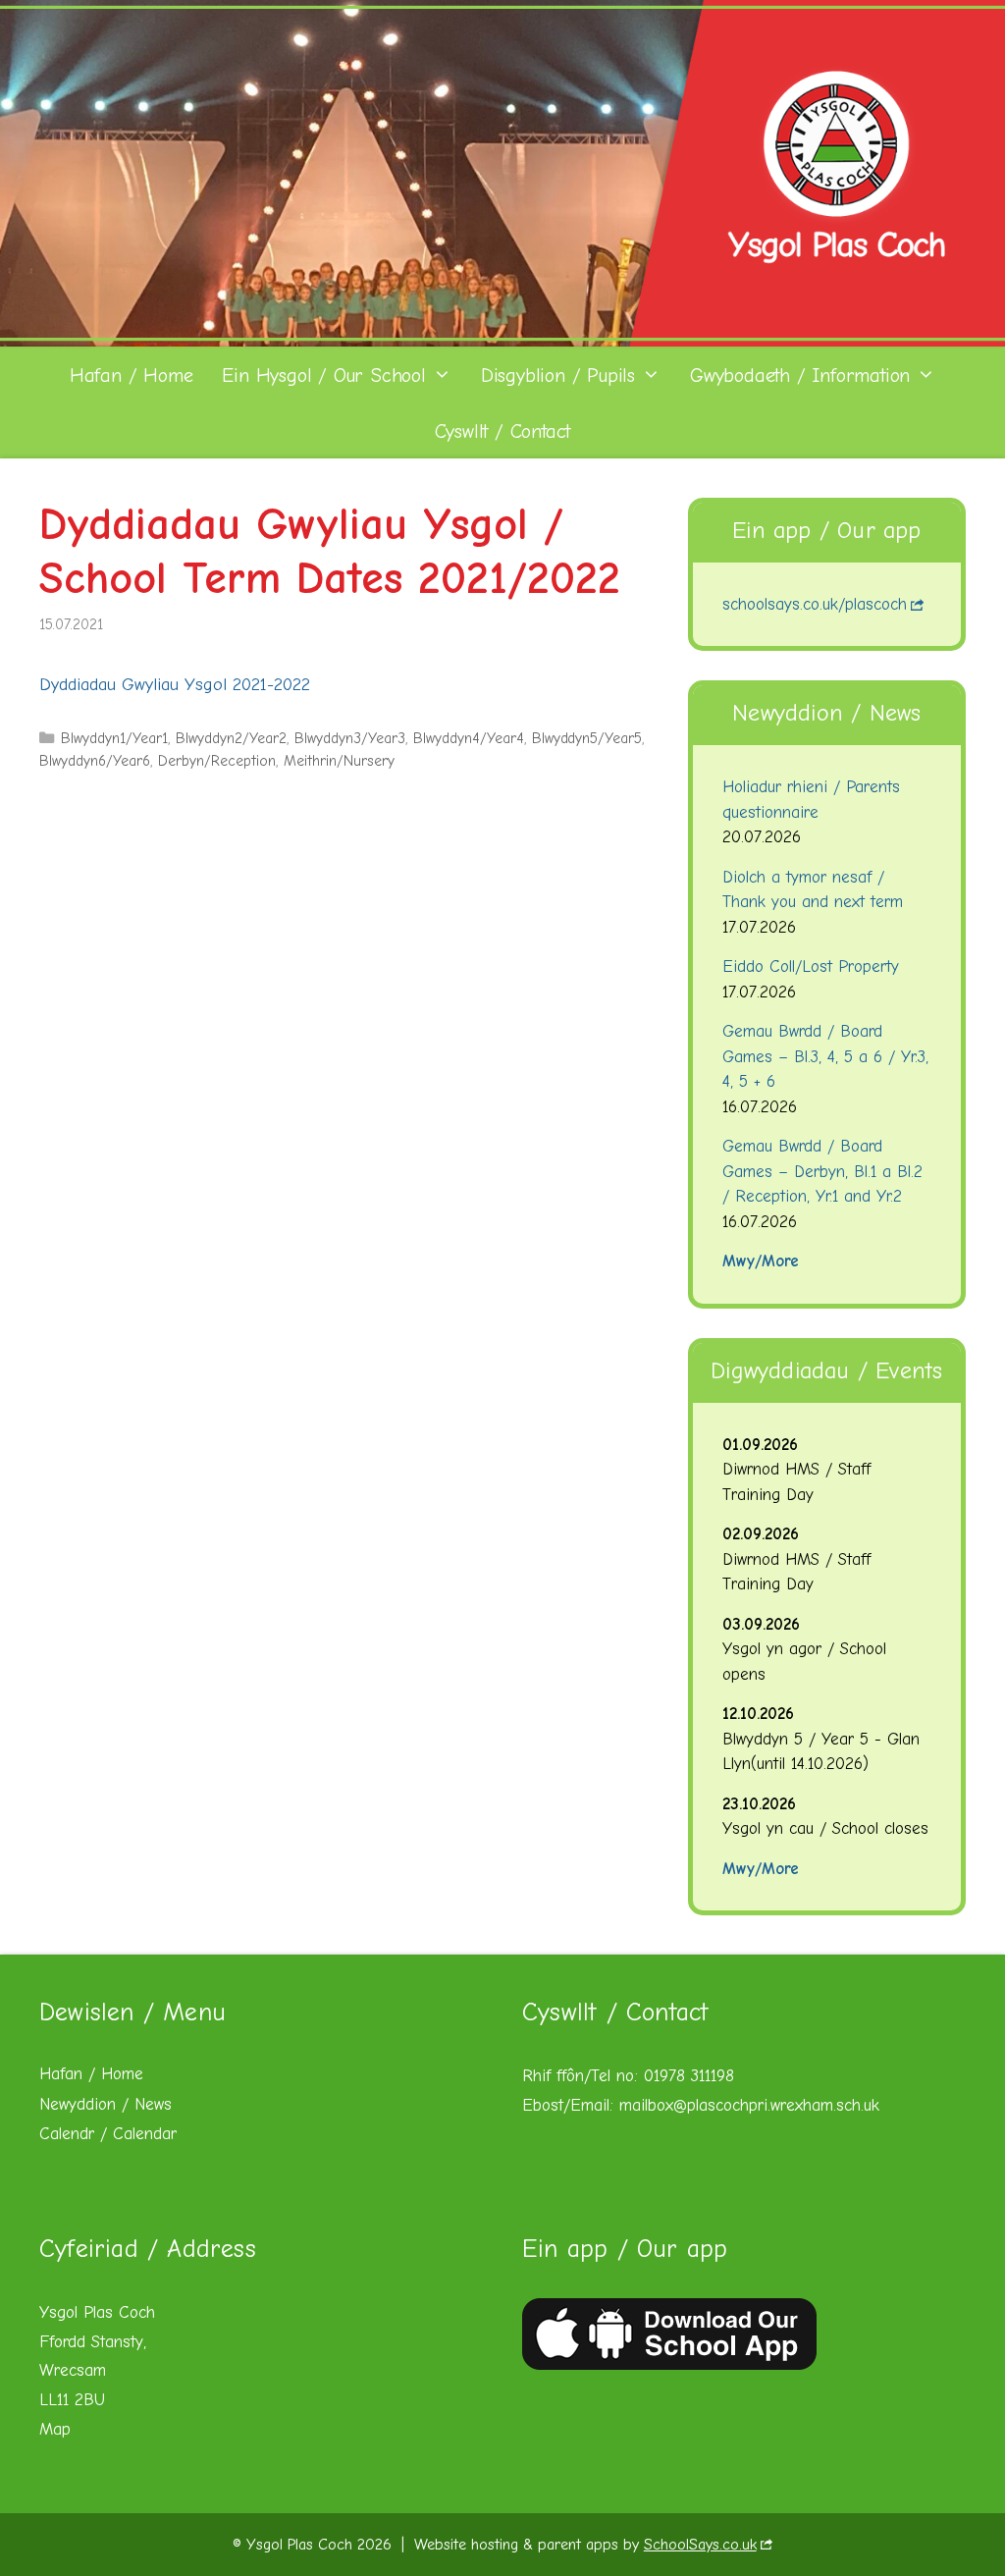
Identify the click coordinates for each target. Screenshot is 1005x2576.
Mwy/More (761, 1261)
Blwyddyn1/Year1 (114, 738)
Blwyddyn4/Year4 (469, 738)
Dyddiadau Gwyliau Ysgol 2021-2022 (175, 685)
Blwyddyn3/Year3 (350, 738)
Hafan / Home (132, 376)
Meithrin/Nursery (339, 761)
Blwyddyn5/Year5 (587, 738)
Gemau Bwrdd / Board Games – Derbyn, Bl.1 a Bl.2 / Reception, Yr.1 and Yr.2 (822, 1171)
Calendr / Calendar (108, 2134)
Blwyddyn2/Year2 (231, 738)
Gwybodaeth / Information (800, 376)
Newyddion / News (106, 2104)
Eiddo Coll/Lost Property (811, 966)
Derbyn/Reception (217, 761)
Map (55, 2429)
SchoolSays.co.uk (700, 2545)
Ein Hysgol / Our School (323, 376)
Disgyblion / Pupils (558, 376)
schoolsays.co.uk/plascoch (815, 604)
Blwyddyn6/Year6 (95, 761)
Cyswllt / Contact (503, 431)
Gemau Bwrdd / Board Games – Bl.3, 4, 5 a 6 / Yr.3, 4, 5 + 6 (825, 1056)
